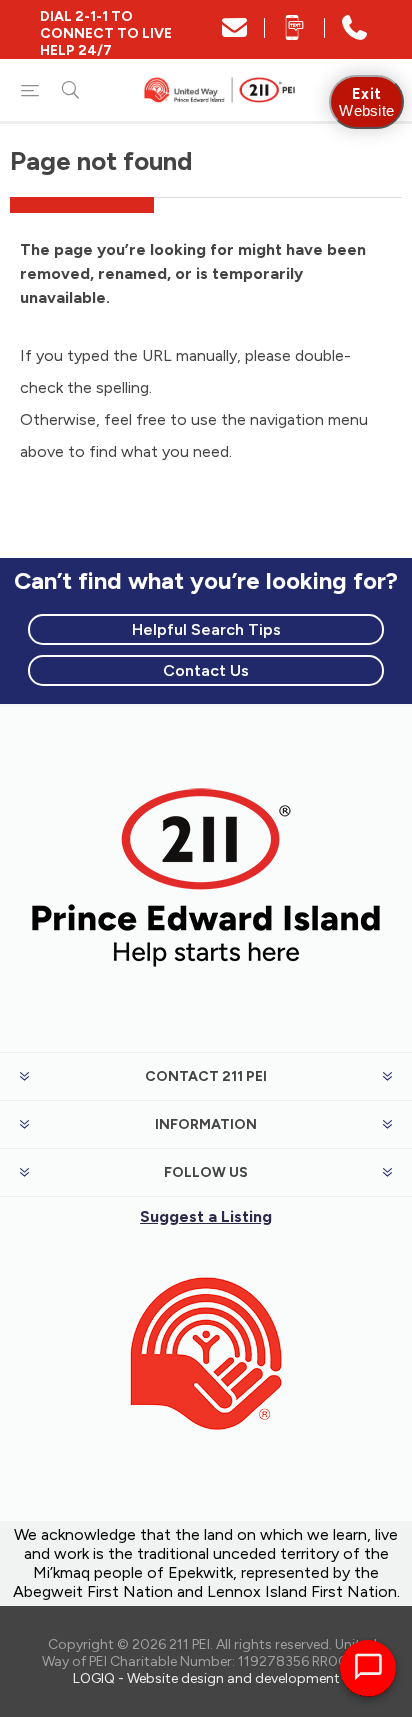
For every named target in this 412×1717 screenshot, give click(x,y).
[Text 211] (294, 34)
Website (366, 102)
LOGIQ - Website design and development (206, 1678)
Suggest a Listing (206, 1216)
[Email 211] (234, 34)
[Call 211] (354, 34)
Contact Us (206, 670)
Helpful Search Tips (206, 629)
